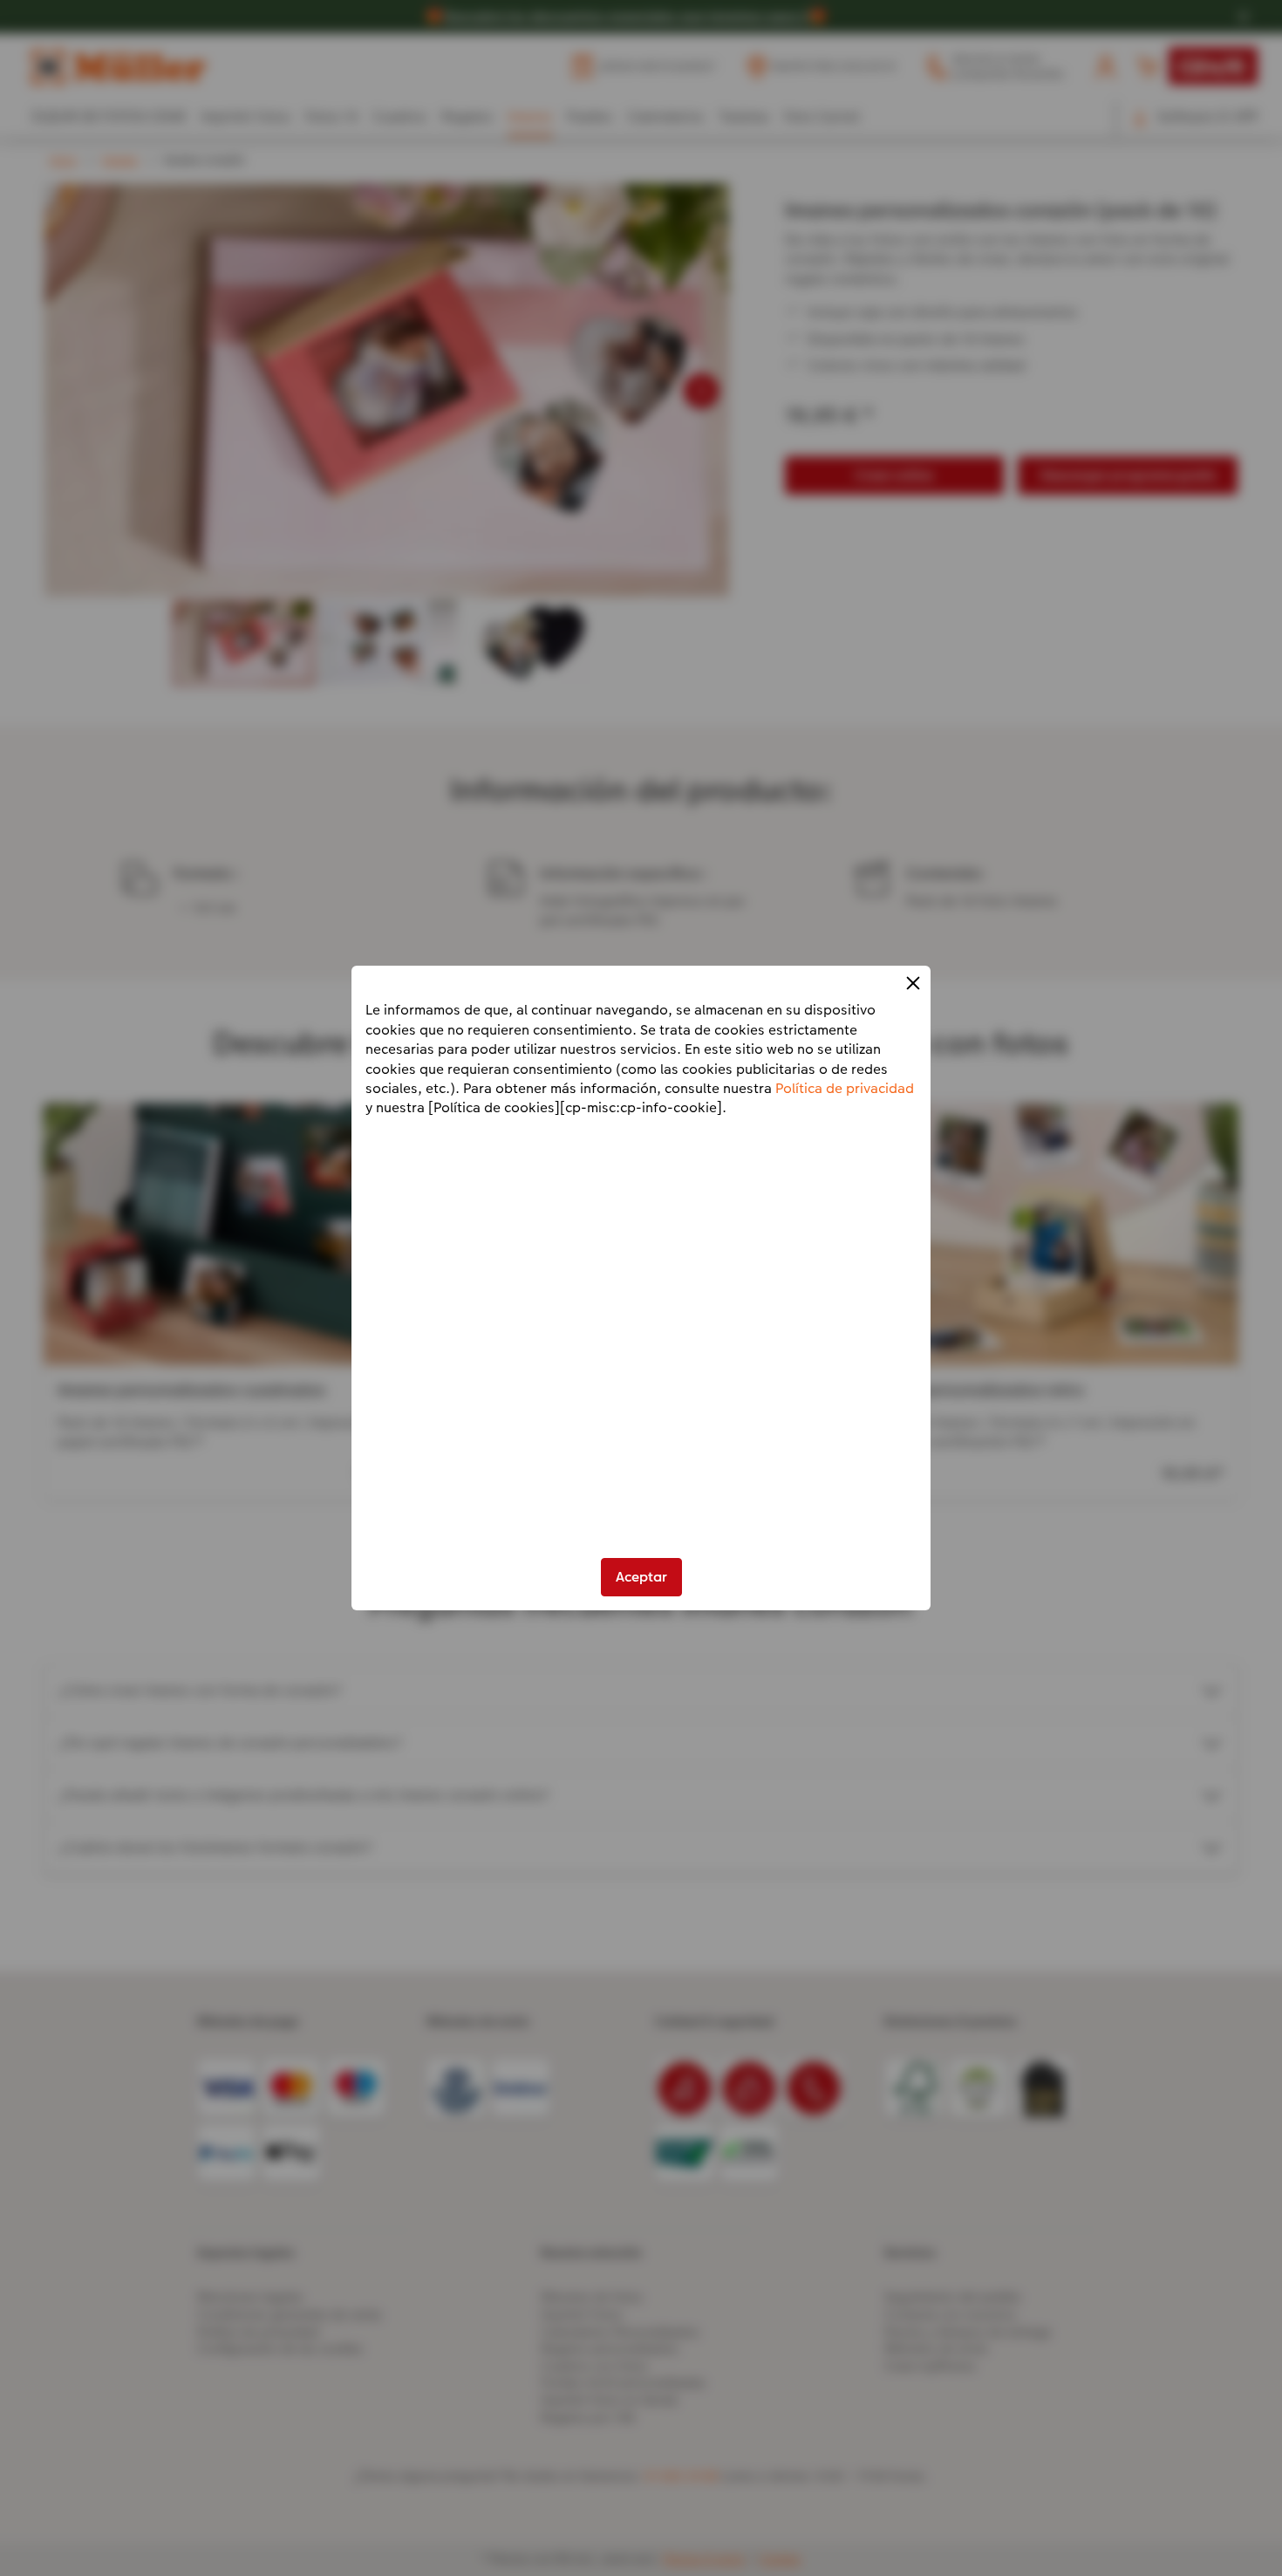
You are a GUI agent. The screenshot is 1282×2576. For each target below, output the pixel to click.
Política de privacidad (845, 1088)
